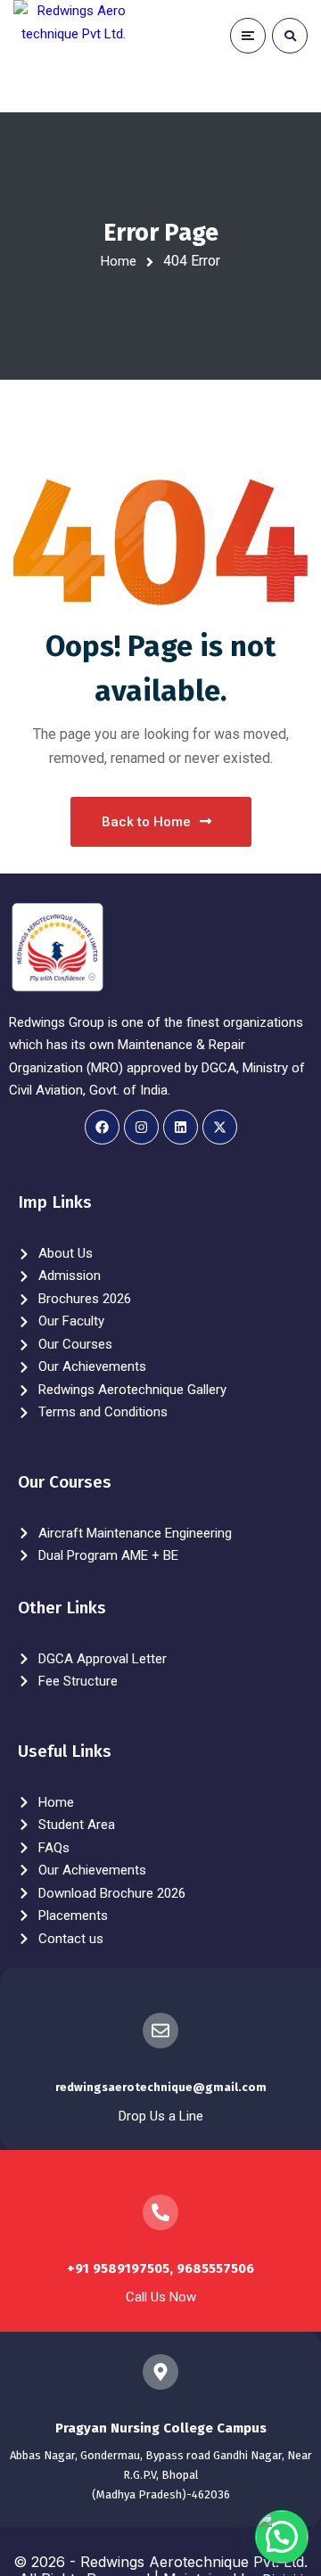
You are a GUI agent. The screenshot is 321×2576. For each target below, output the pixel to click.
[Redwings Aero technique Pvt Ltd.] (70, 56)
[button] (282, 2537)
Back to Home (146, 822)
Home (119, 261)
